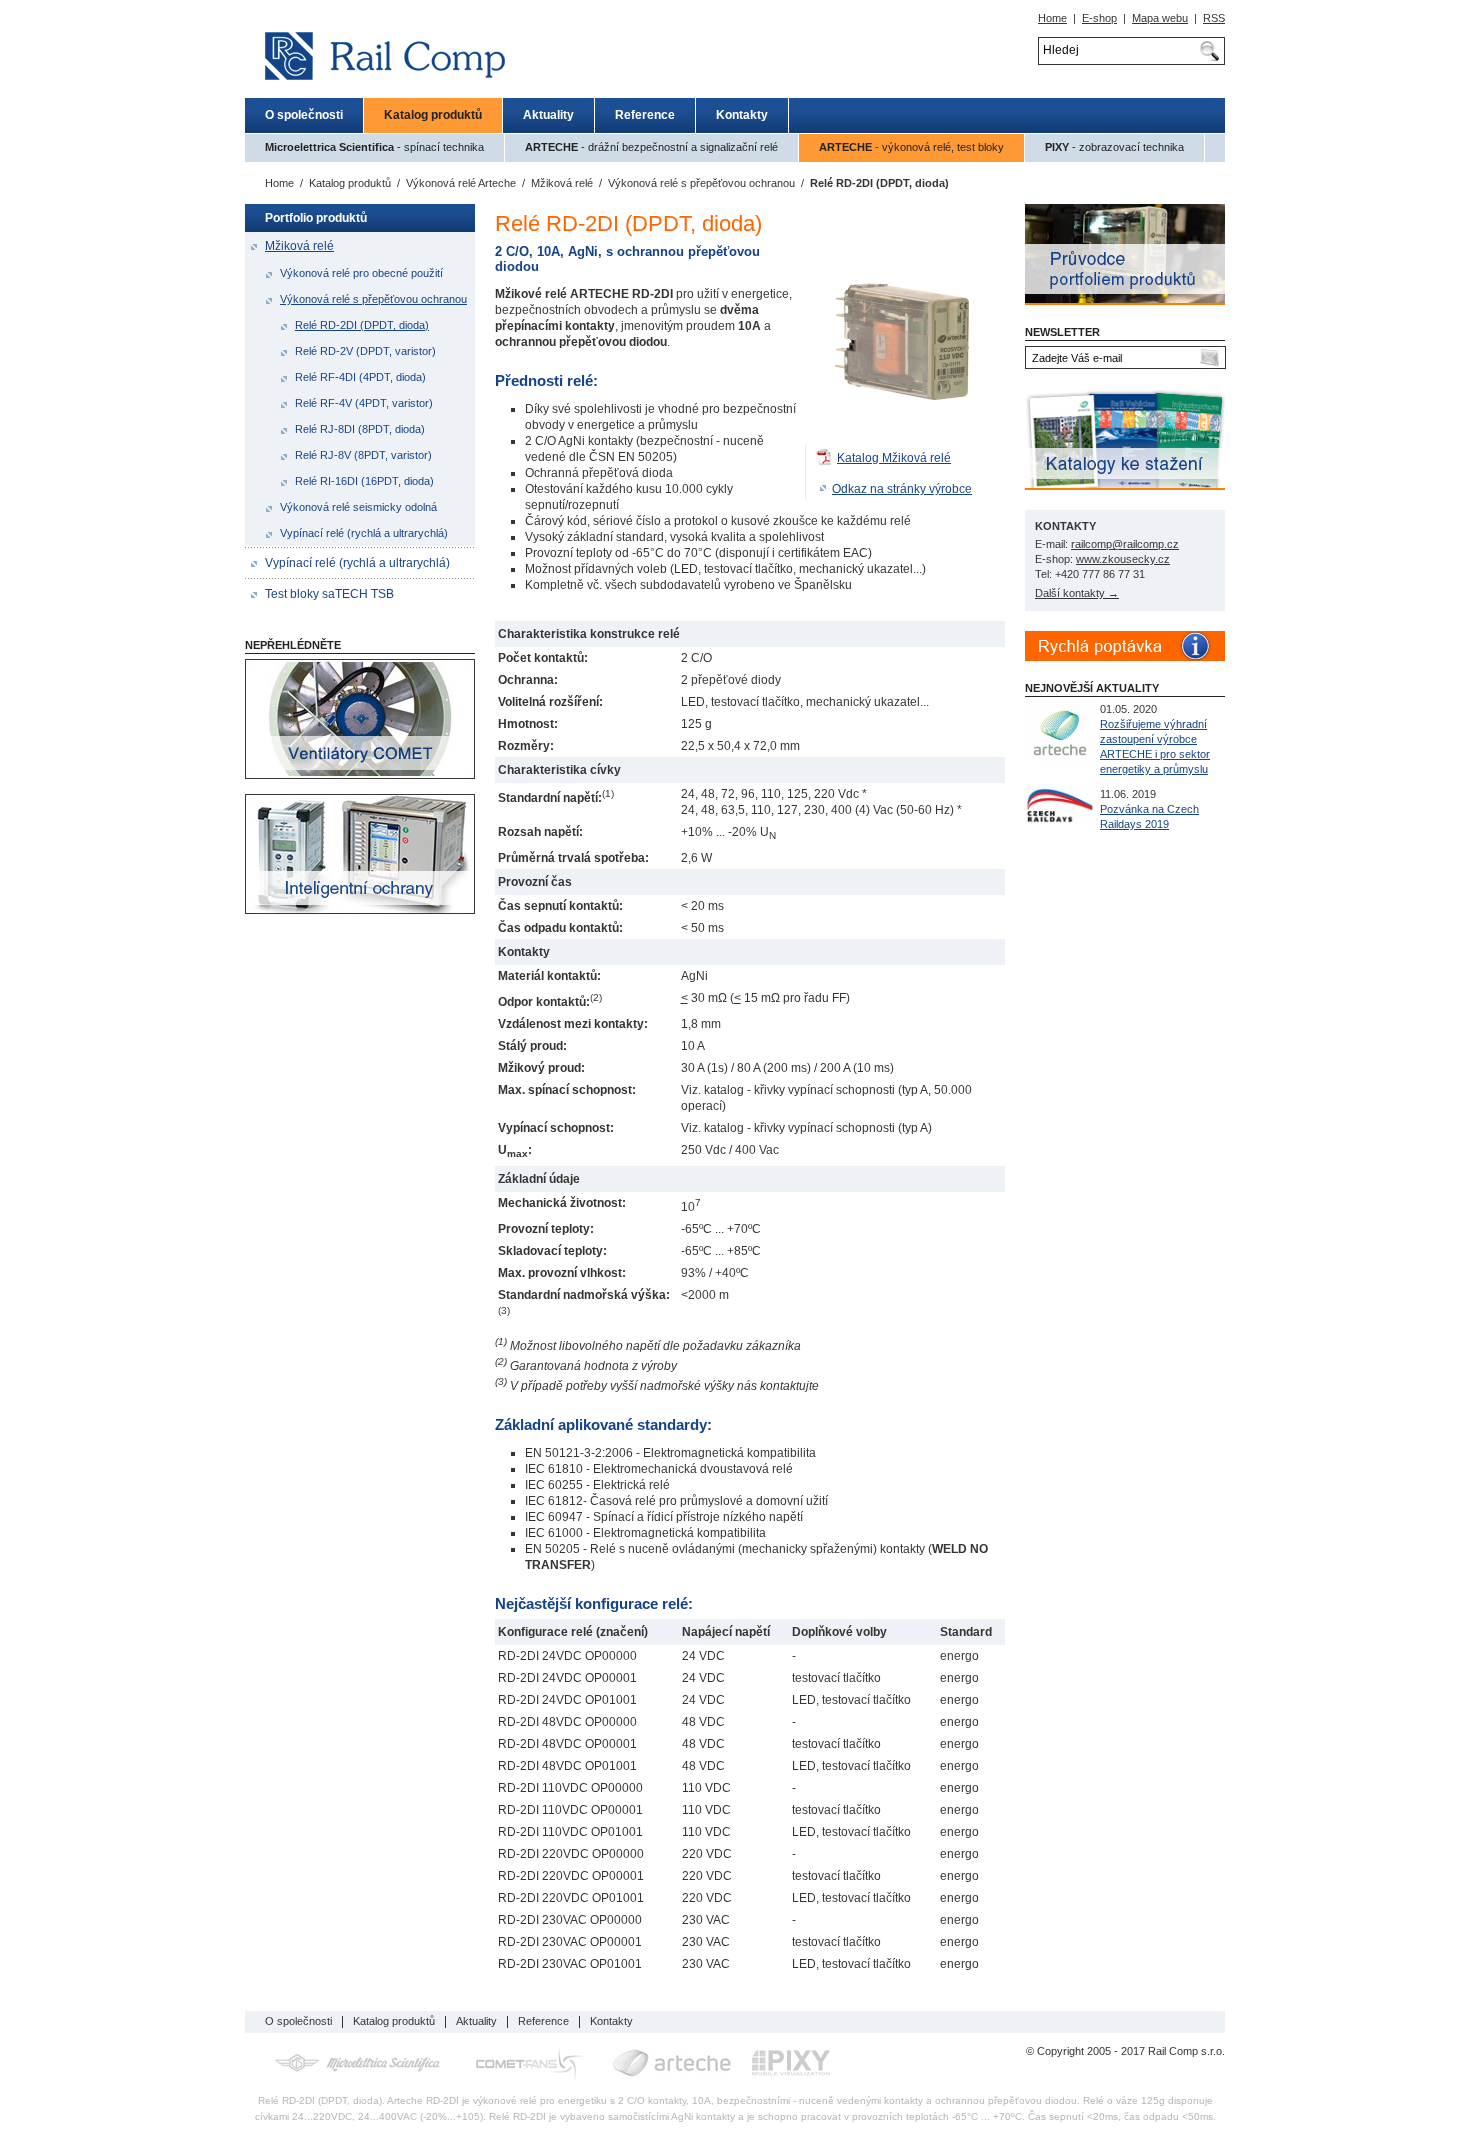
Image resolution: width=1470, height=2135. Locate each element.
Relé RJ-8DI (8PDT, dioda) (360, 429)
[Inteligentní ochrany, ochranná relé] (360, 910)
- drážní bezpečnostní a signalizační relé (651, 147)
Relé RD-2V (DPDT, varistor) (365, 351)
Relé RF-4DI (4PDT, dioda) (360, 377)
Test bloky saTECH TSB (329, 594)
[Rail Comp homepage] (378, 93)
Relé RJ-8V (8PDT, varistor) (363, 455)
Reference (645, 115)
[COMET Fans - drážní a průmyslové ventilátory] (530, 2063)
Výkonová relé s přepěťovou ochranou (701, 183)
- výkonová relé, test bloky (911, 147)
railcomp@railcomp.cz (1125, 544)
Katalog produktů (433, 115)
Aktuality (548, 115)
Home (1052, 18)
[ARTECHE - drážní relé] (672, 2063)
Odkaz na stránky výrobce (902, 489)
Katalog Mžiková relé (894, 458)
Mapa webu (1160, 18)
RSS (1214, 18)
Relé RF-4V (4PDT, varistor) (364, 403)
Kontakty (742, 115)
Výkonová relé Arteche (461, 183)
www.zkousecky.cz (1123, 559)
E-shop (1099, 18)
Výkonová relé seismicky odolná (358, 507)
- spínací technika (374, 147)
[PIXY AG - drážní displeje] (791, 2063)
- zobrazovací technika (1114, 147)
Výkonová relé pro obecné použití (361, 273)
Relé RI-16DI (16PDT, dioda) (364, 481)
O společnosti (304, 115)
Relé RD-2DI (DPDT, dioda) (362, 325)
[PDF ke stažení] (825, 458)
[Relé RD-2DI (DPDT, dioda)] (905, 440)
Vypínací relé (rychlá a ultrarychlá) (364, 533)
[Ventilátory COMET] (360, 775)
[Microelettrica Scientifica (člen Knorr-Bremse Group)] (357, 2063)
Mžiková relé (562, 183)
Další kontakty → (1077, 593)
